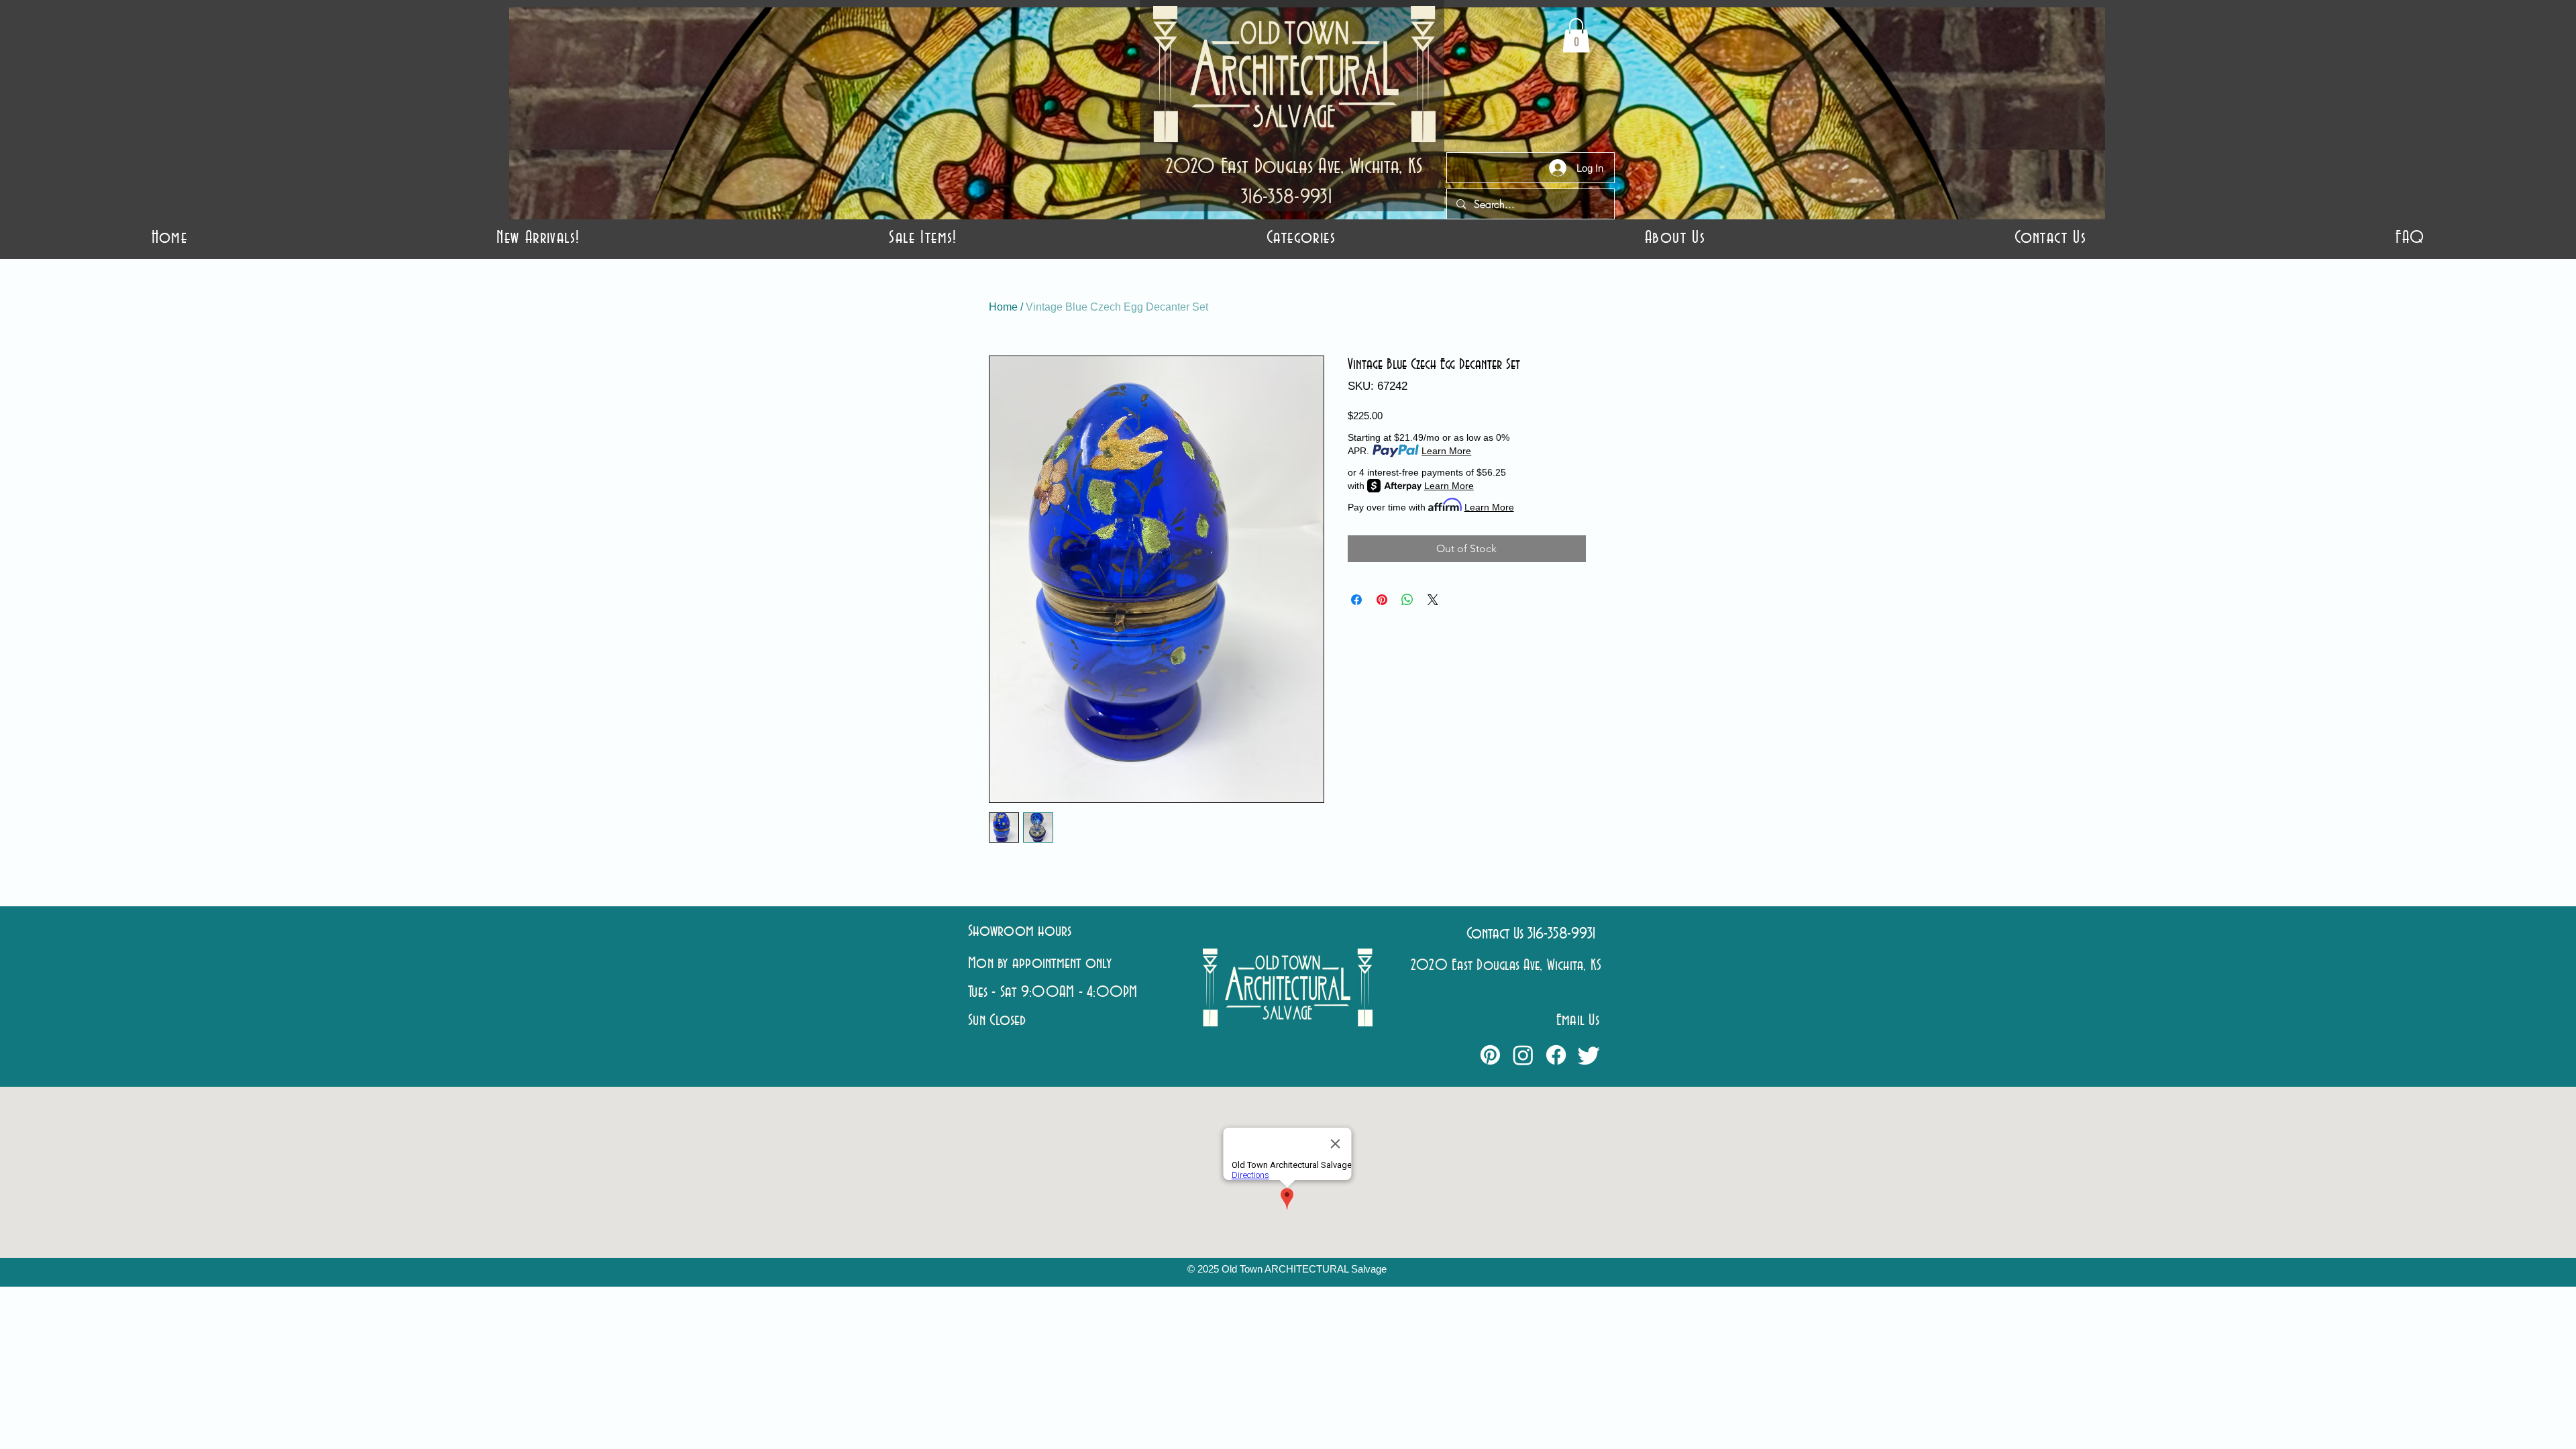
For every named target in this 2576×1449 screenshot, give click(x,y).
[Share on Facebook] (1356, 600)
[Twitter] (1589, 1055)
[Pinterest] (1490, 1055)
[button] (1301, 238)
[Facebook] (1556, 1055)
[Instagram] (1523, 1055)
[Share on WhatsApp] (1407, 600)
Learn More (1446, 451)
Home (1003, 307)
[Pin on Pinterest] (1382, 600)
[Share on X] (1433, 600)
